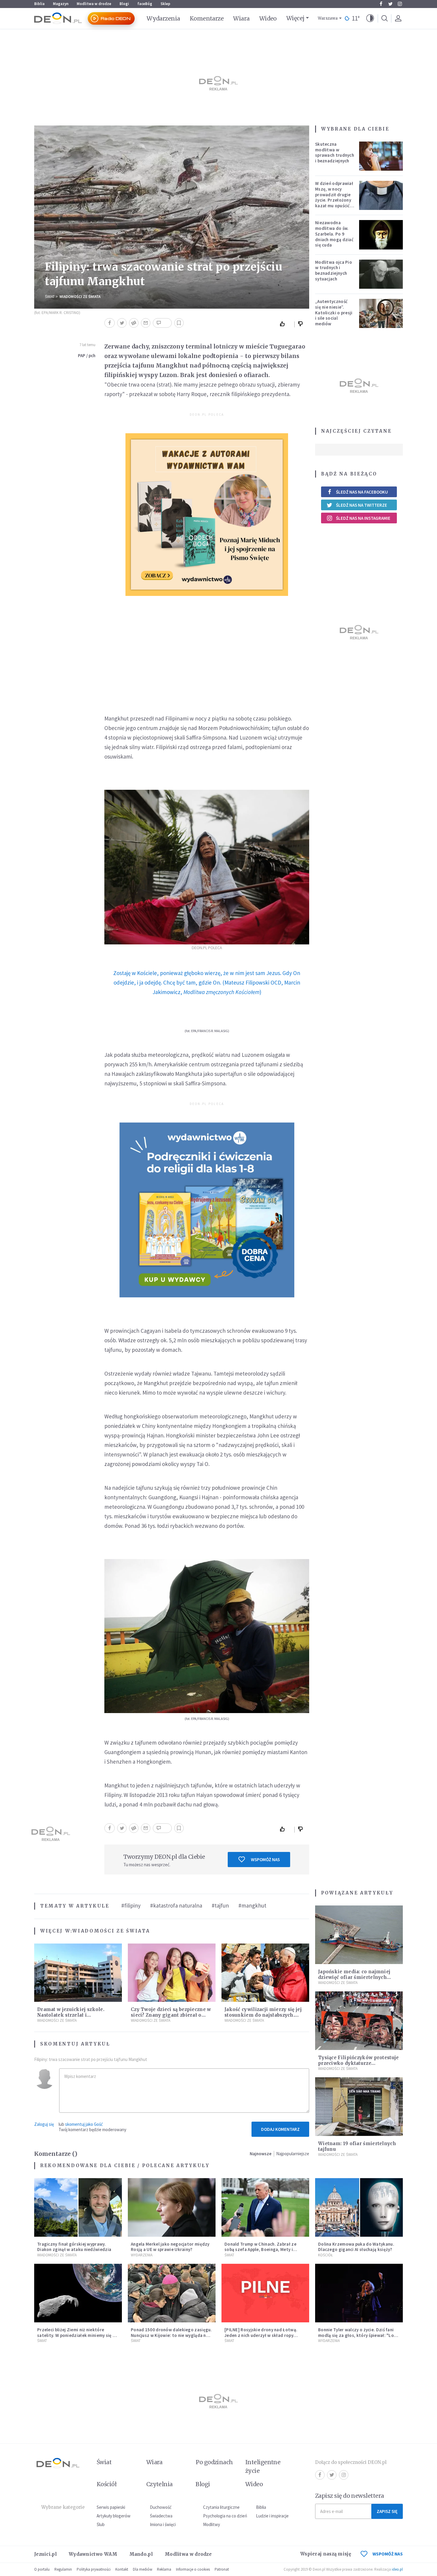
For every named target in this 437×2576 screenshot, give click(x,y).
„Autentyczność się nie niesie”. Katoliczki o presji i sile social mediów (334, 313)
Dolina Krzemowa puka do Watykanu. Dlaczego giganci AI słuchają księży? (356, 2247)
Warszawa (328, 18)
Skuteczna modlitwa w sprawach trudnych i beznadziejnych (335, 152)
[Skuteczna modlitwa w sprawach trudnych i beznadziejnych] (381, 156)
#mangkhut (252, 1905)
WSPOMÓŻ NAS (388, 2554)
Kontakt (122, 2569)
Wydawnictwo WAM (93, 2554)
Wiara (241, 18)
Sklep (165, 4)
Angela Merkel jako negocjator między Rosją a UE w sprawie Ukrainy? (170, 2247)
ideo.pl (397, 2569)
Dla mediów (143, 2569)
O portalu (42, 2569)
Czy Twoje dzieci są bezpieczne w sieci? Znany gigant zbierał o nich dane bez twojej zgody (171, 2015)
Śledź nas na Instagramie (363, 518)
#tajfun (220, 1905)
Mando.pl (141, 2554)
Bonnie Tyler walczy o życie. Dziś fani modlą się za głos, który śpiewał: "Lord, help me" (359, 2335)
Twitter (390, 4)
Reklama (164, 2569)
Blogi (124, 4)
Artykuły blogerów (114, 2516)
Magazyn (61, 4)
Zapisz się (387, 2511)
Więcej (295, 18)
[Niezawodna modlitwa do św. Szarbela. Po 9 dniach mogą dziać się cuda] (381, 235)
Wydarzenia (163, 18)
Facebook (381, 4)
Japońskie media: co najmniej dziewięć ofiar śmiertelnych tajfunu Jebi (354, 1977)
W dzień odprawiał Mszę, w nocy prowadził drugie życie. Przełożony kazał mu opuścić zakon (334, 197)
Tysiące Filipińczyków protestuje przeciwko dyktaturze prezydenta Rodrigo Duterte (359, 2063)
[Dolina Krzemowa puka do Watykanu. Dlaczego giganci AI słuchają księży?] (359, 2207)
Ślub (101, 2524)
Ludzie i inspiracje (272, 2516)
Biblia (39, 4)
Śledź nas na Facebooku (362, 492)
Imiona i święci (163, 2524)
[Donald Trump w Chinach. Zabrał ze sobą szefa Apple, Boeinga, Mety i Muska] (265, 2207)
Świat (50, 297)
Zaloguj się (44, 2124)
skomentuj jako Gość (84, 2124)
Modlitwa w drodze (94, 4)
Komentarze (207, 18)
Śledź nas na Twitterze (361, 505)
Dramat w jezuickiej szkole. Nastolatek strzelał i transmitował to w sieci (71, 2015)
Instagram (400, 4)
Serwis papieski (111, 2507)
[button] (370, 18)
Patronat (222, 2569)
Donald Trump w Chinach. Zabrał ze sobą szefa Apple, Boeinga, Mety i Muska (260, 2250)
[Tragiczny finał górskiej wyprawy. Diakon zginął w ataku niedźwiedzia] (78, 2207)
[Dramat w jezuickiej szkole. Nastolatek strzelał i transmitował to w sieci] (78, 1973)
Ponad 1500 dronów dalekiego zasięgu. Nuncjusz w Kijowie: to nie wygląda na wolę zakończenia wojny (171, 2335)
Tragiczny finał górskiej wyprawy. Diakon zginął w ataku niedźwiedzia (74, 2247)
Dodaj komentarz (280, 2129)
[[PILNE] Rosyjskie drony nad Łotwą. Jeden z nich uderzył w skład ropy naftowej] (265, 2293)
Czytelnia (159, 2484)
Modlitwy (212, 2524)
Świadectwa (161, 2516)
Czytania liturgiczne (221, 2507)
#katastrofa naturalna (176, 1905)
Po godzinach (214, 2462)
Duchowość (161, 2507)
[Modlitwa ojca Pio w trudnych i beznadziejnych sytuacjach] (381, 274)
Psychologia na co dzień (225, 2516)
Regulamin (63, 2569)
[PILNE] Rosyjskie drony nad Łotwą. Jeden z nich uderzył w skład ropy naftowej (261, 2335)
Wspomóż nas (265, 1860)
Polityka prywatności (94, 2569)
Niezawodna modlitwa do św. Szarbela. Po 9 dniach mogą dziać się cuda (334, 234)
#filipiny (131, 1905)
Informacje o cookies (193, 2569)
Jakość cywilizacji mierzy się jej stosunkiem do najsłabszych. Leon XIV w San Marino (263, 2015)
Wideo (268, 18)
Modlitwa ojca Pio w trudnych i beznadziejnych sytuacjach (334, 270)
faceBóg (145, 4)
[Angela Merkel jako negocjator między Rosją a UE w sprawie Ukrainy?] (172, 2207)
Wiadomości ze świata (80, 297)
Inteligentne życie (263, 2466)
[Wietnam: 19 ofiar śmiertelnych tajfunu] (359, 2107)
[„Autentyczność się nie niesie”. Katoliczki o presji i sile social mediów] (381, 313)
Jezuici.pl (45, 2554)
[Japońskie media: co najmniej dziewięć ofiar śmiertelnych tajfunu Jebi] (359, 1935)
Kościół (325, 2255)
